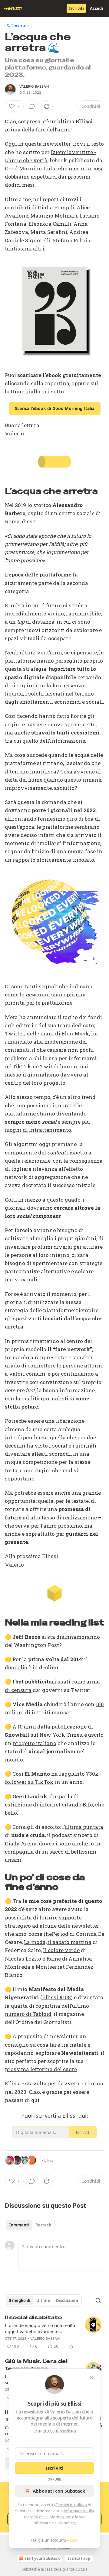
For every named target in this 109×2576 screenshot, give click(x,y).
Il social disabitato (33, 2317)
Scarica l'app (79, 2558)
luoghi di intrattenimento (38, 1130)
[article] (54, 2332)
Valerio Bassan (34, 86)
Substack (29, 2569)
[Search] (98, 2300)
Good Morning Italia (31, 168)
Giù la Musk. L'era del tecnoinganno (36, 2365)
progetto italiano (35, 1743)
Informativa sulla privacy (54, 2523)
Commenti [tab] (19, 2225)
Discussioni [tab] (67, 2300)
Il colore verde (61, 1950)
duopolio (16, 1667)
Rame (54, 1959)
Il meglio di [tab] (19, 2300)
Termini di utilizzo (71, 2505)
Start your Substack (42, 2558)
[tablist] (30, 2225)
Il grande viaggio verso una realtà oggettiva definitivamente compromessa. (40, 2328)
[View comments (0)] (32, 106)
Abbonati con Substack (59, 2491)
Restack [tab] (43, 2225)
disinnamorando (78, 1637)
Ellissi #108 (56, 1997)
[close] (91, 2377)
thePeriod (56, 1934)
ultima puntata (84, 1827)
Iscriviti (76, 8)
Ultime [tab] (43, 2300)
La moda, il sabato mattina (58, 1942)
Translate (18, 25)
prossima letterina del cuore (41, 2069)
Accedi (96, 8)
